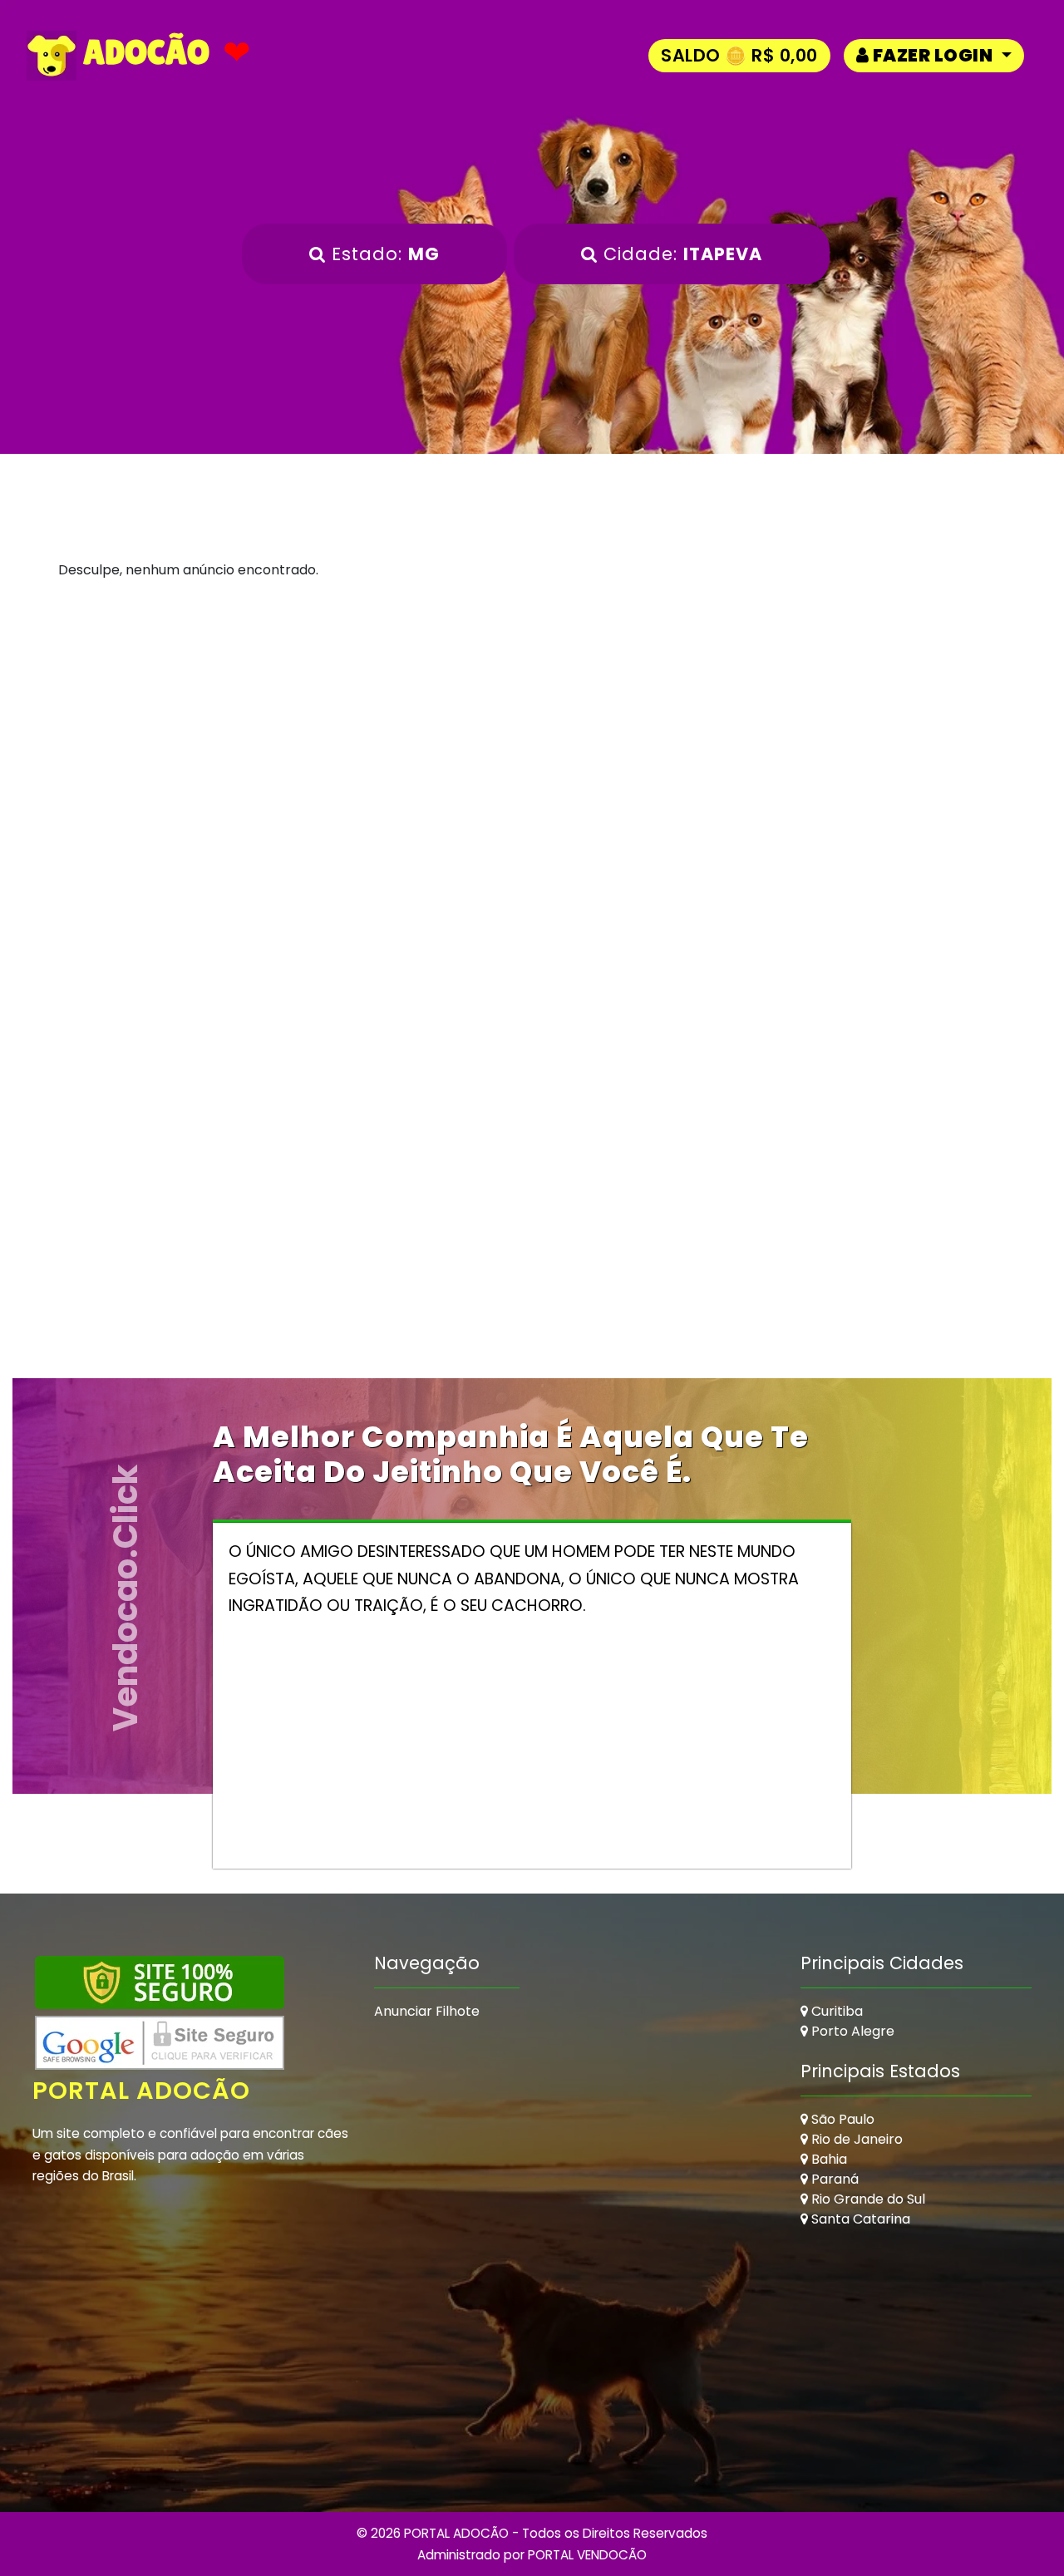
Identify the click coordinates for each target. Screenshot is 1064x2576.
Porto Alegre (851, 2031)
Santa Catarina (859, 2219)
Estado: (383, 254)
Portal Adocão (141, 2091)
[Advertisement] (532, 763)
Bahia (828, 2159)
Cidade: (680, 254)
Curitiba (835, 2011)
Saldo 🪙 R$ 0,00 (739, 55)
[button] (934, 55)
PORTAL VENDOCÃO (587, 2555)
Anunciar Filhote (427, 2011)
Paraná (833, 2179)
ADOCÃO (143, 52)
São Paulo (841, 2119)
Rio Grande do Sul (867, 2199)
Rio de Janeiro (855, 2139)
